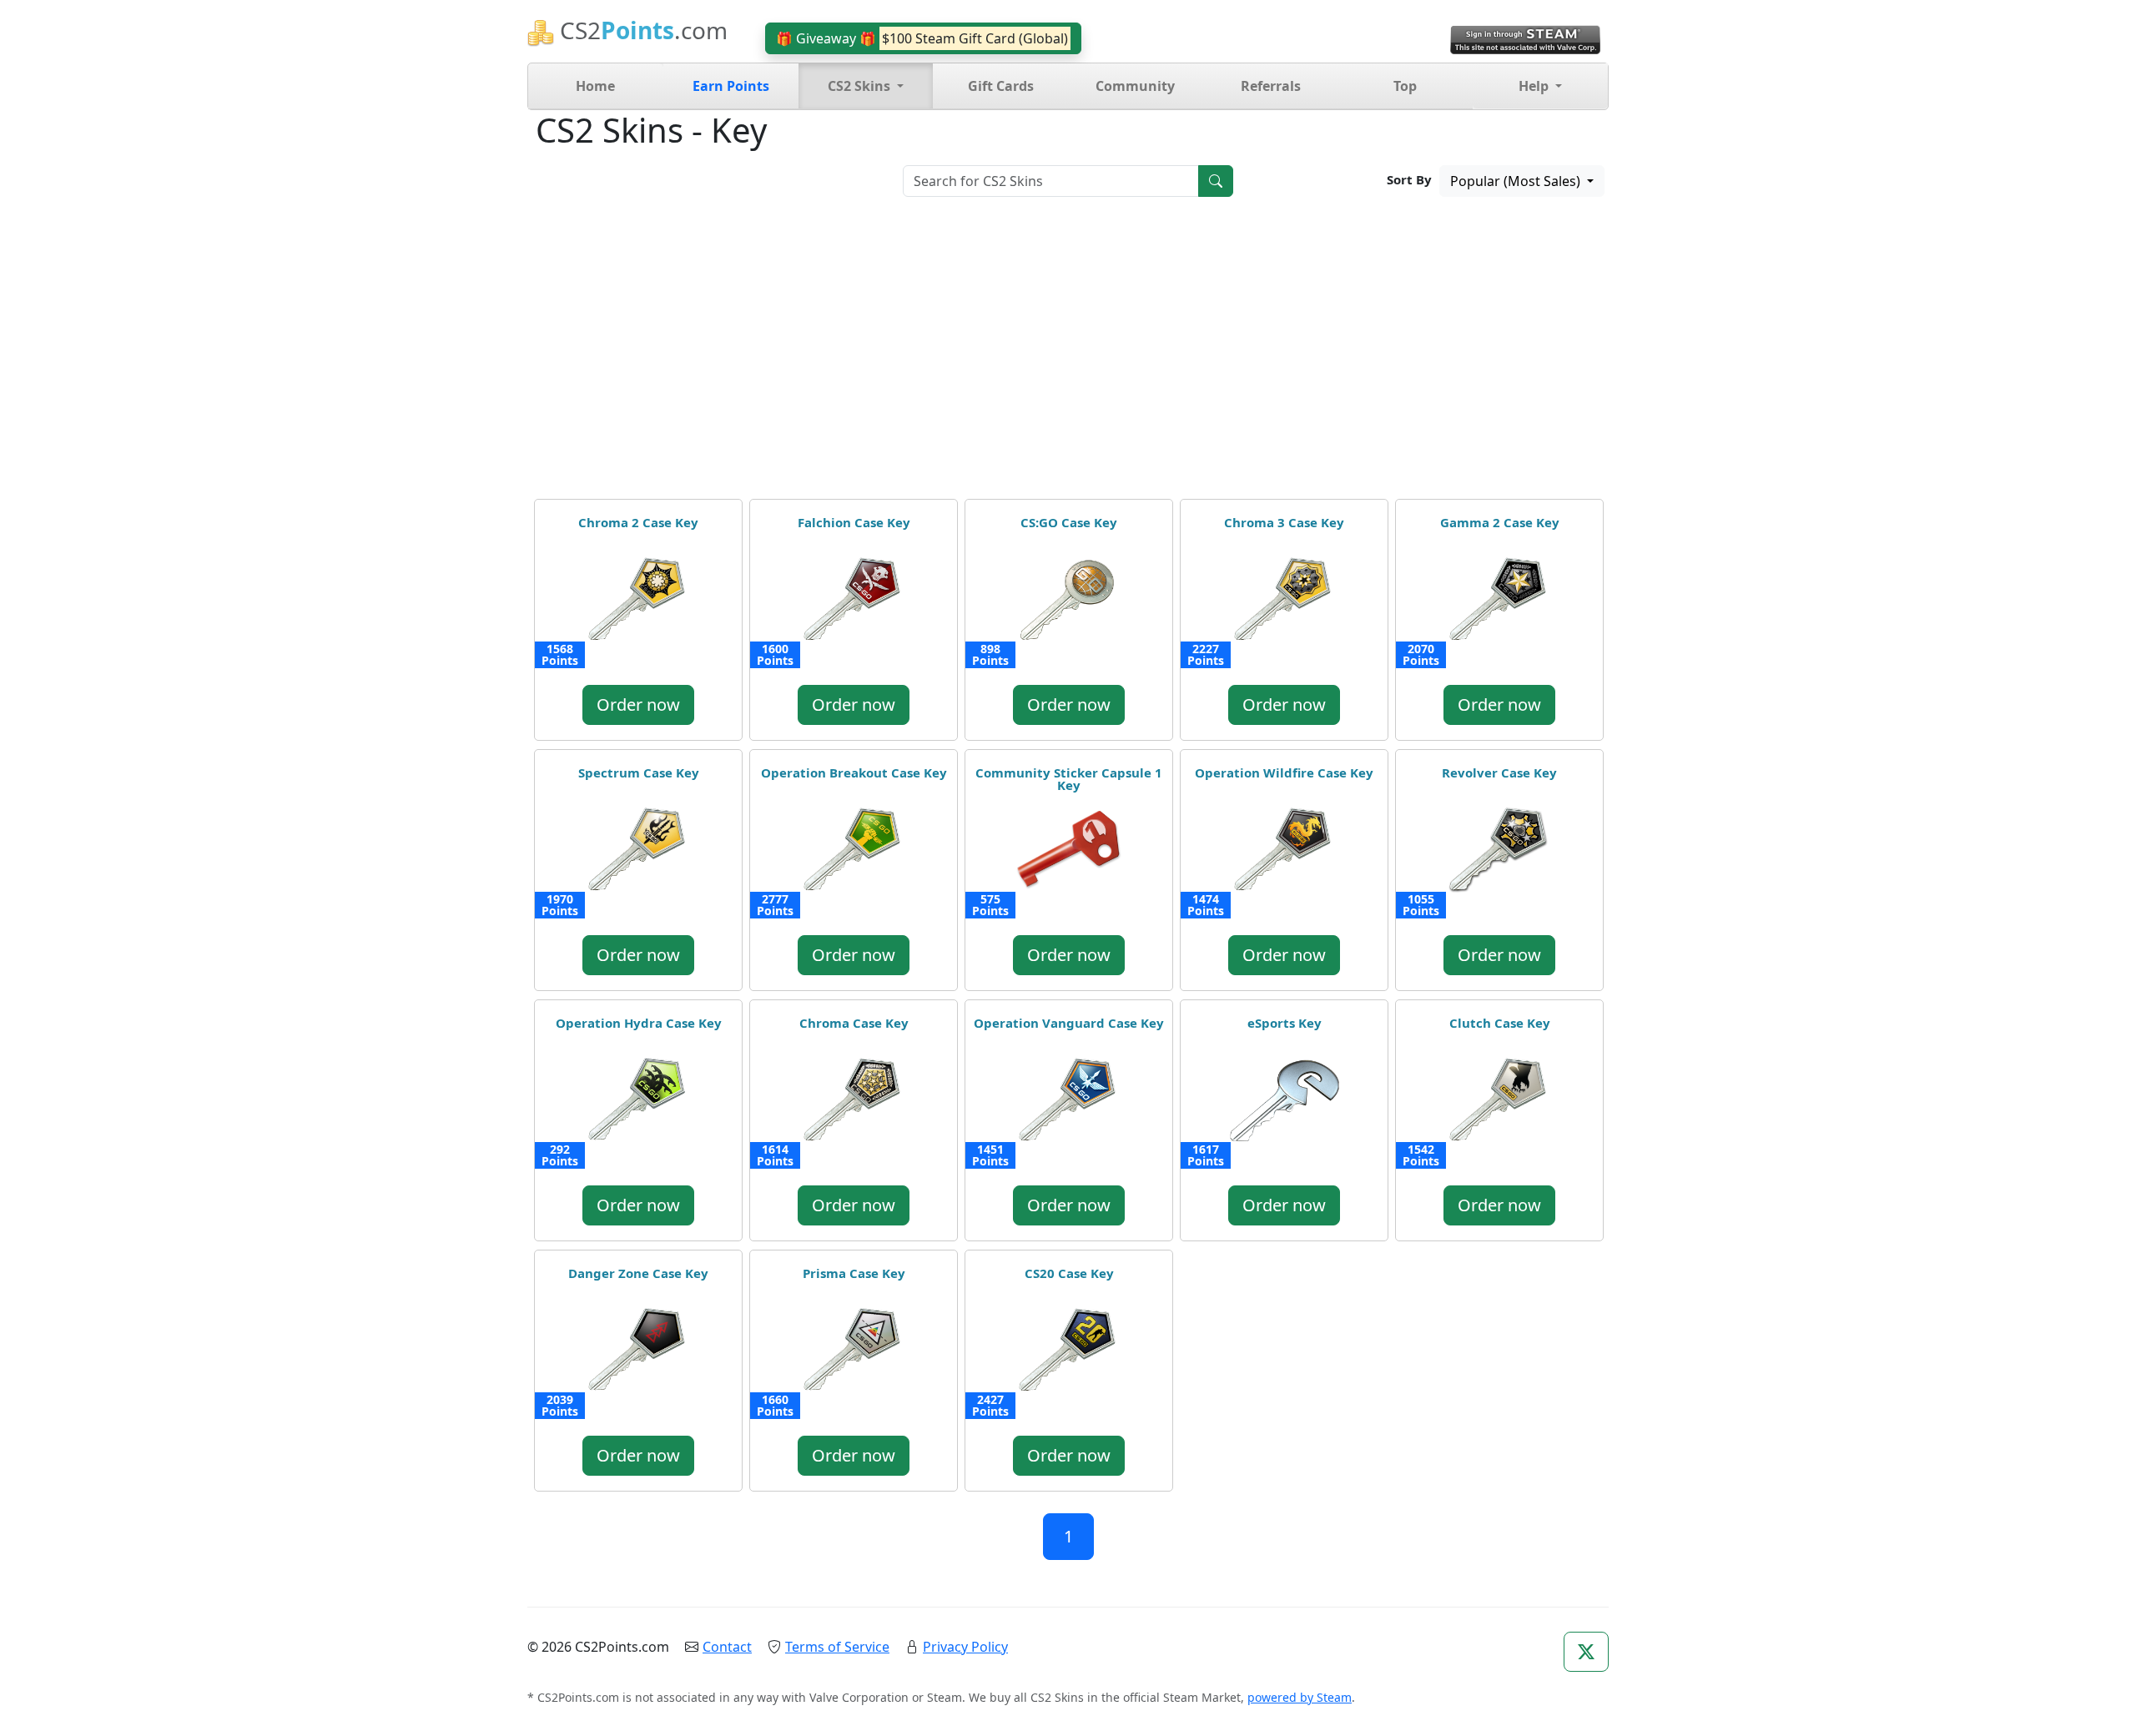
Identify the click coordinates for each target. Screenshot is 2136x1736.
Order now (638, 704)
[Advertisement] (1068, 354)
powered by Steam (1300, 1697)
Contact (727, 1647)
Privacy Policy (965, 1647)
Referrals (1271, 86)
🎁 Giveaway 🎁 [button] (922, 38)
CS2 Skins (861, 86)
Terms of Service (837, 1647)
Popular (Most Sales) (1517, 181)
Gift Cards (1001, 86)
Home (595, 86)
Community (1135, 86)
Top (1405, 86)
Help (1535, 86)
